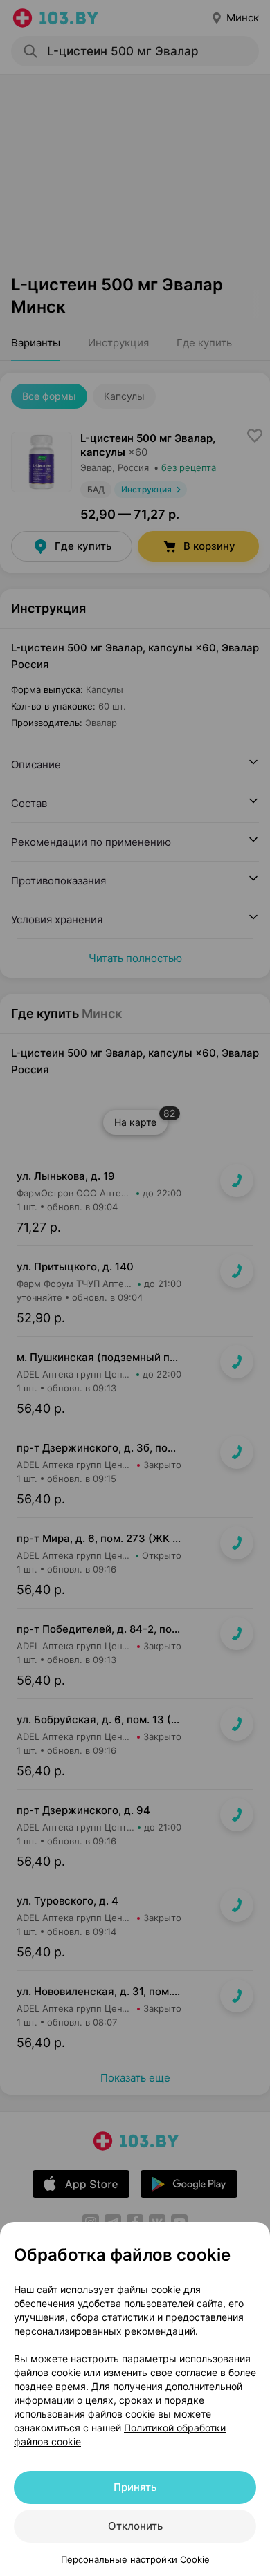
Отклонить (135, 2526)
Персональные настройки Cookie (135, 2559)
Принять (135, 2487)
